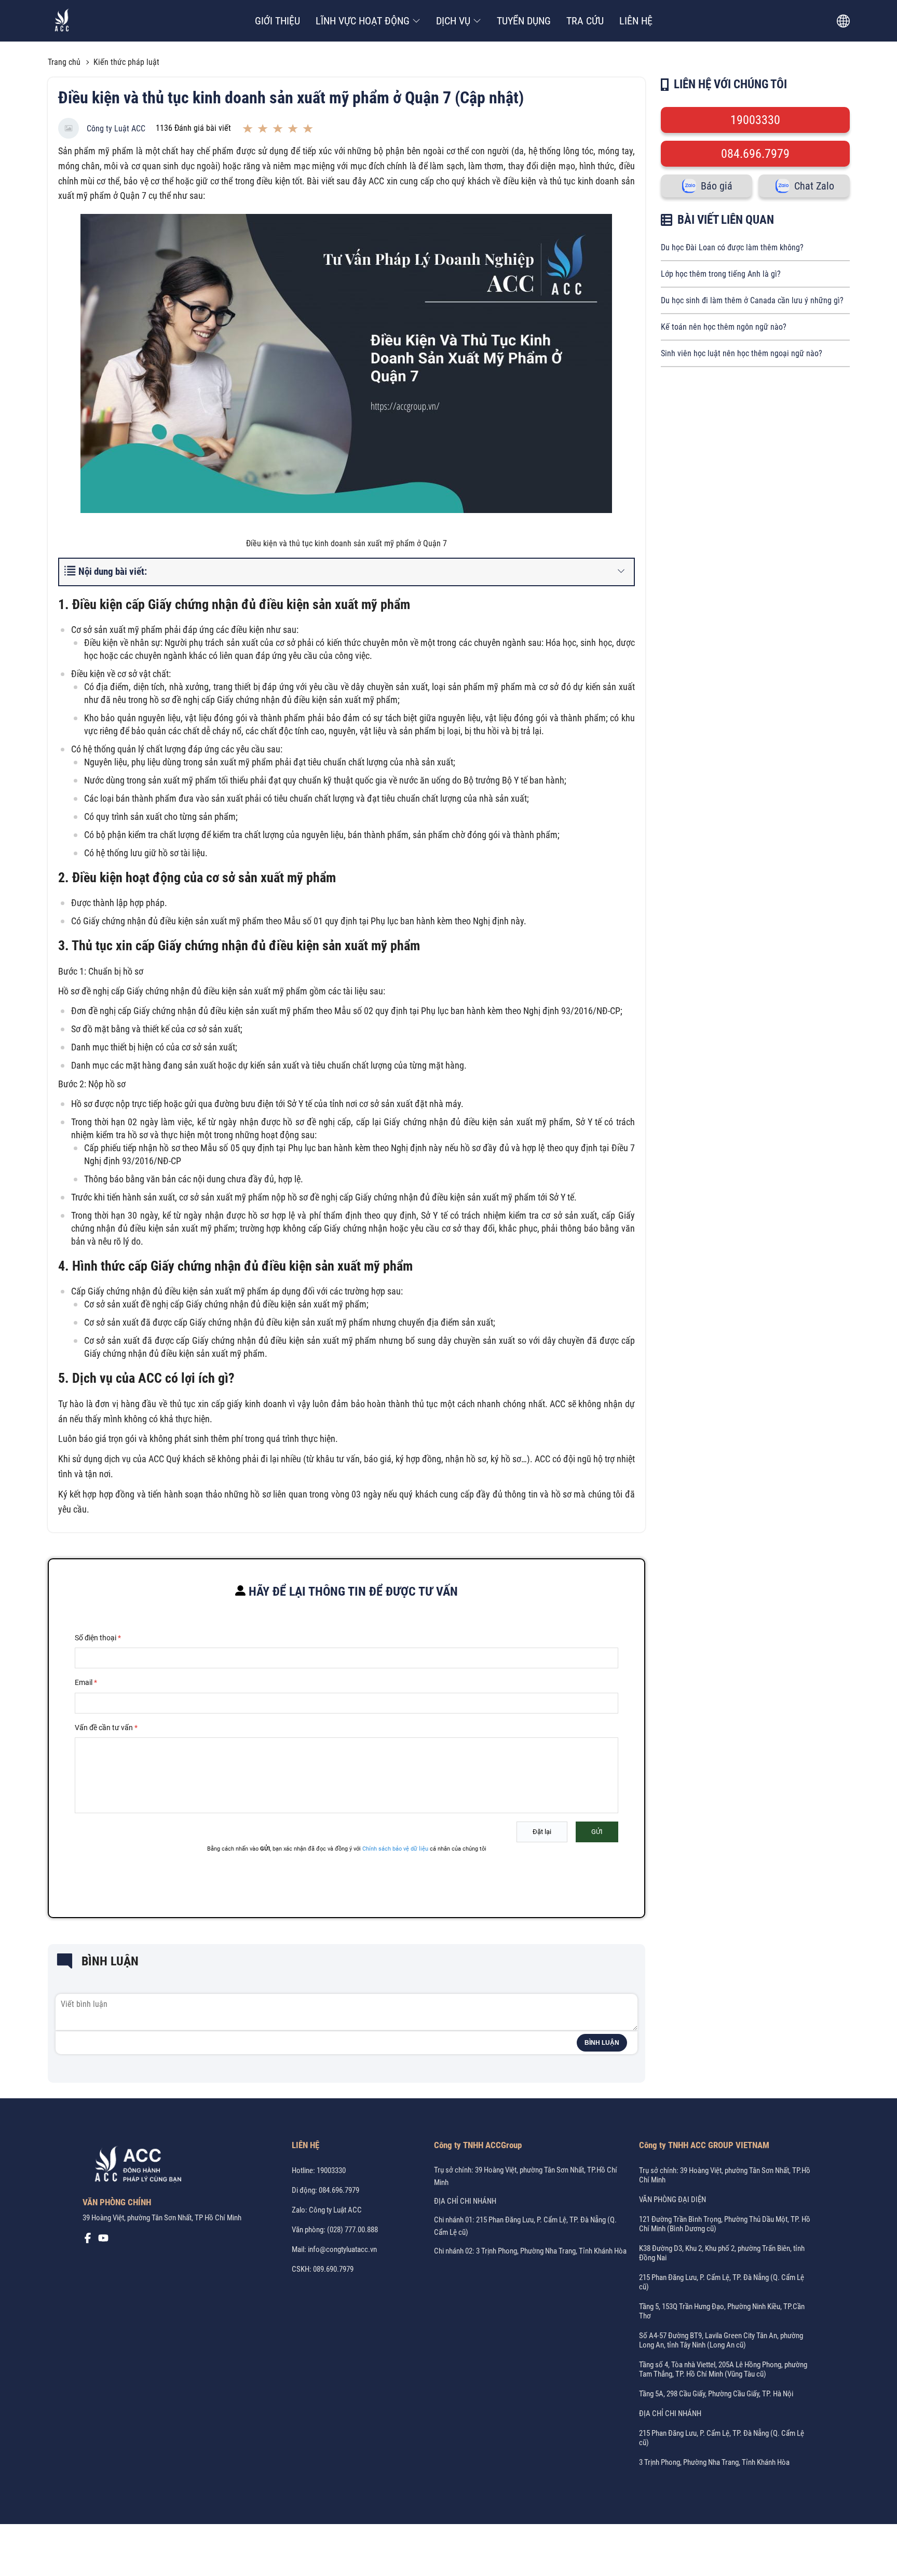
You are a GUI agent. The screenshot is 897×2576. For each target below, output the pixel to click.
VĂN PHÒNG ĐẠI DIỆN (672, 2200)
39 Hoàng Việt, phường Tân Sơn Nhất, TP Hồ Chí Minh (162, 2218)
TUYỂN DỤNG (524, 21)
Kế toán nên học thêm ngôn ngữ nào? (724, 327)
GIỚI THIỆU (277, 21)
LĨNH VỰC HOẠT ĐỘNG (363, 21)
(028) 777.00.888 (352, 2230)
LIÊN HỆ (636, 21)
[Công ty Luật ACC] (62, 21)
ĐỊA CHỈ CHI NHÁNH (465, 2201)
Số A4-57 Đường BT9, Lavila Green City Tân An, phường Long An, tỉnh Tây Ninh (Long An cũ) (721, 2340)
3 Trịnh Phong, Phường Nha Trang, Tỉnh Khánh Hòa (714, 2462)
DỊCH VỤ (453, 21)
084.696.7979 (755, 154)
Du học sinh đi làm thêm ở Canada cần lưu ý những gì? (752, 300)
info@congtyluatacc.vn (342, 2249)
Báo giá (717, 186)
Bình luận (602, 2043)
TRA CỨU (585, 21)
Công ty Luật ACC (116, 129)
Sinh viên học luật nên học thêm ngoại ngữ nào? (742, 353)
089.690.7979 (333, 2269)
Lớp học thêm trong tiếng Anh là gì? (721, 274)
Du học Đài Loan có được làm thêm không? (732, 247)
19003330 (755, 120)
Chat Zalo (814, 186)
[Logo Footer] (134, 2166)
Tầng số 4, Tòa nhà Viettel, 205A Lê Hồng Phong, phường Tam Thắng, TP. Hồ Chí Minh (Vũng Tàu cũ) (723, 2369)
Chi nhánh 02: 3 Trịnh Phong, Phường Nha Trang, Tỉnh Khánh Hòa (530, 2251)
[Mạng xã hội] (88, 2241)
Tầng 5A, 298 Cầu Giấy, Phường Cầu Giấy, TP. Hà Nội (716, 2394)
